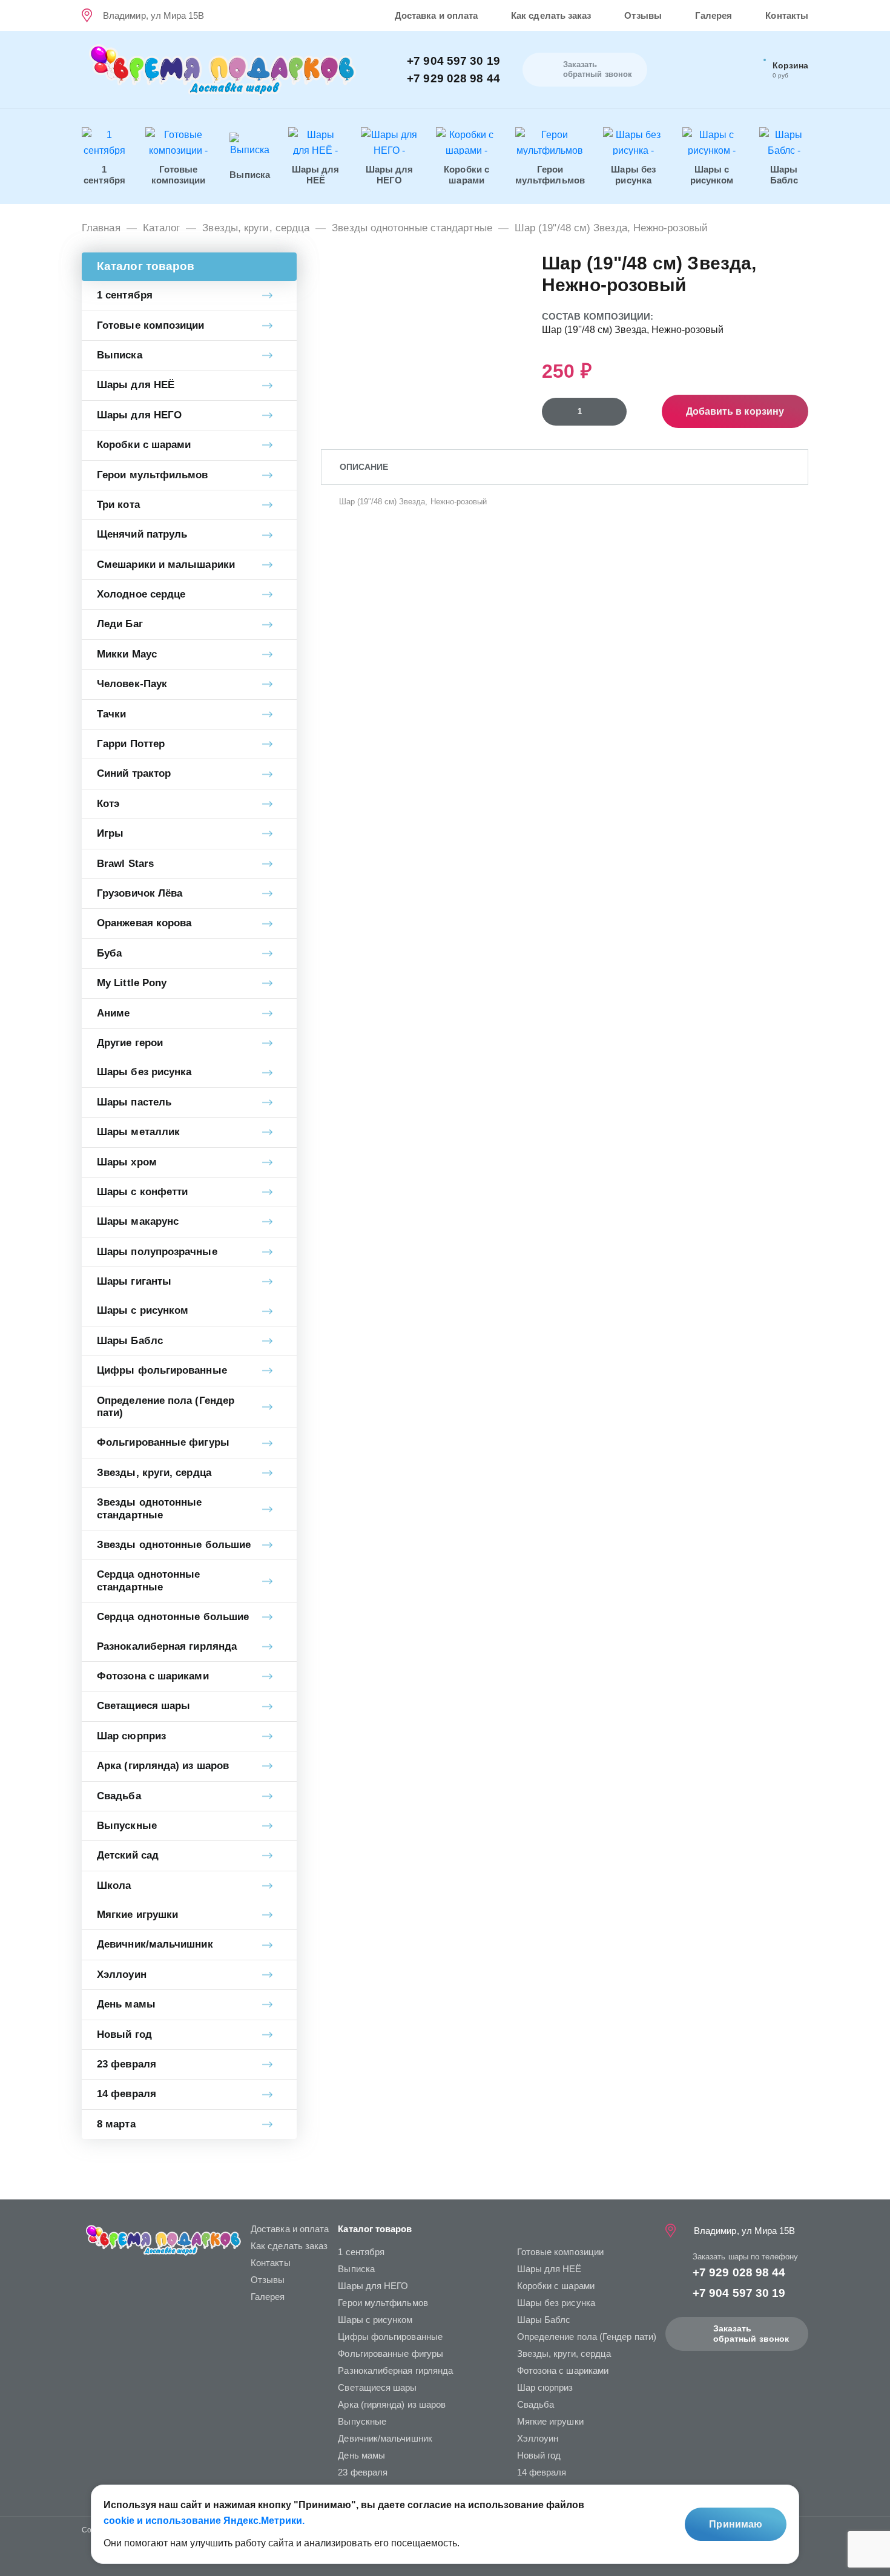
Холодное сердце (141, 594)
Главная (101, 228)
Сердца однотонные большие (173, 1617)
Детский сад (128, 1855)
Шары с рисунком (143, 1310)
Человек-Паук (132, 684)
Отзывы (643, 15)
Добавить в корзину (735, 411)
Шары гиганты (134, 1281)
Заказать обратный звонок (751, 2334)
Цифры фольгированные (162, 1370)
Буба (109, 953)
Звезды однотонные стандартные (412, 228)
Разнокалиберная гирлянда (167, 1646)
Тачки (111, 714)
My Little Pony (132, 983)
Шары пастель (134, 1102)
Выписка (120, 355)
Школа (114, 1886)
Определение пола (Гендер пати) (166, 1407)
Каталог (162, 228)
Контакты (787, 15)
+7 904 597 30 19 (453, 61)
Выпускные (127, 1826)
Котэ (108, 804)
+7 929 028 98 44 (453, 78)
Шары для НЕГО (139, 415)
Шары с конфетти (142, 1192)
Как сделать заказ (551, 15)
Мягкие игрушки (137, 1915)
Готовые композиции (151, 325)
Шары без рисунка (144, 1072)
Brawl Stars (125, 864)
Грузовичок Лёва (140, 893)
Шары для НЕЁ (136, 385)
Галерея (714, 15)
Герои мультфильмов (153, 475)
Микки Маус (127, 654)
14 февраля (127, 2094)
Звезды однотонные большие (174, 1545)
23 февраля (127, 2064)
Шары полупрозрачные (157, 1252)
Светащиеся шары (143, 1706)
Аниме (113, 1013)
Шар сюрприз (131, 1736)
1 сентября (125, 295)
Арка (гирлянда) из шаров (163, 1766)
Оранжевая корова (144, 923)
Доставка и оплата (436, 15)
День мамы (126, 2004)
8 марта (116, 2124)
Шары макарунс (138, 1221)
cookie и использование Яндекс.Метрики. (204, 2521)
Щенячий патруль (142, 534)
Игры (110, 833)
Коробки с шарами (144, 445)
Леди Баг (120, 624)
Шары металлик (138, 1132)
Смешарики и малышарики (166, 565)
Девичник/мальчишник (155, 1944)
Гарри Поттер (131, 744)
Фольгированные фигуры (163, 1442)
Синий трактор (134, 773)
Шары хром (127, 1162)
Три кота (118, 505)
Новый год (124, 2034)
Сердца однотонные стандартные (148, 1580)
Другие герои (130, 1043)
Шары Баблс (130, 1341)
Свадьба (119, 1796)
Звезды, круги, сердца (256, 228)
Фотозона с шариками (153, 1676)
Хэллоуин (122, 1975)
